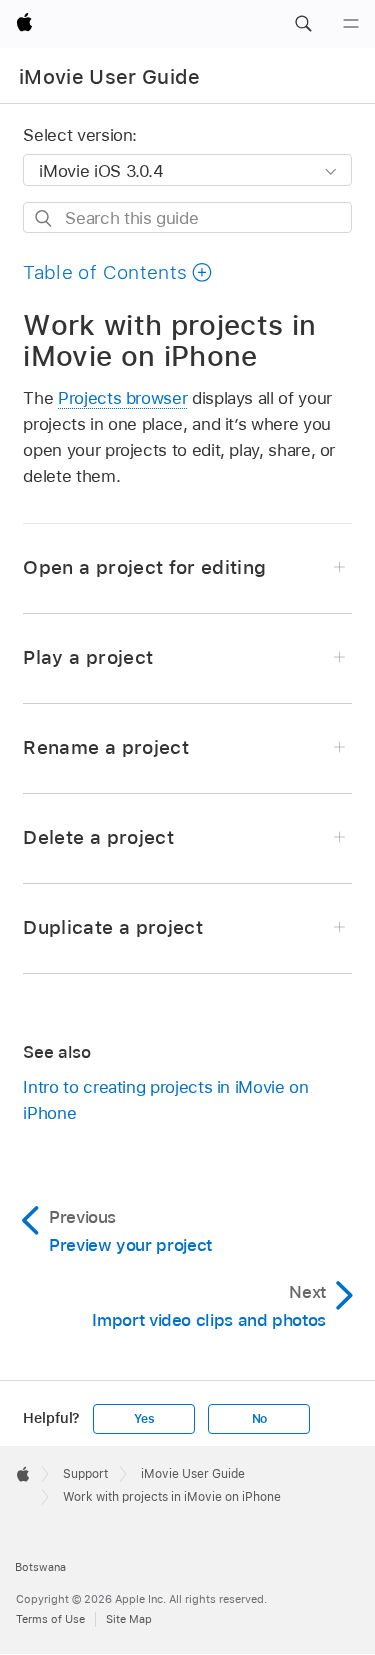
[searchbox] (187, 217)
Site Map (129, 1619)
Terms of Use (50, 1619)
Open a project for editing (144, 567)
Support (85, 1474)
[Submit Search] (44, 218)
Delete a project (98, 837)
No (260, 1419)
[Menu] (351, 24)
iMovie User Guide (110, 77)
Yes (144, 1419)
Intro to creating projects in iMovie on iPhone (165, 1100)
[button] (303, 24)
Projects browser (122, 398)
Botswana (40, 1567)
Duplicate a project (113, 927)
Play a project (88, 657)
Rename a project (105, 747)
